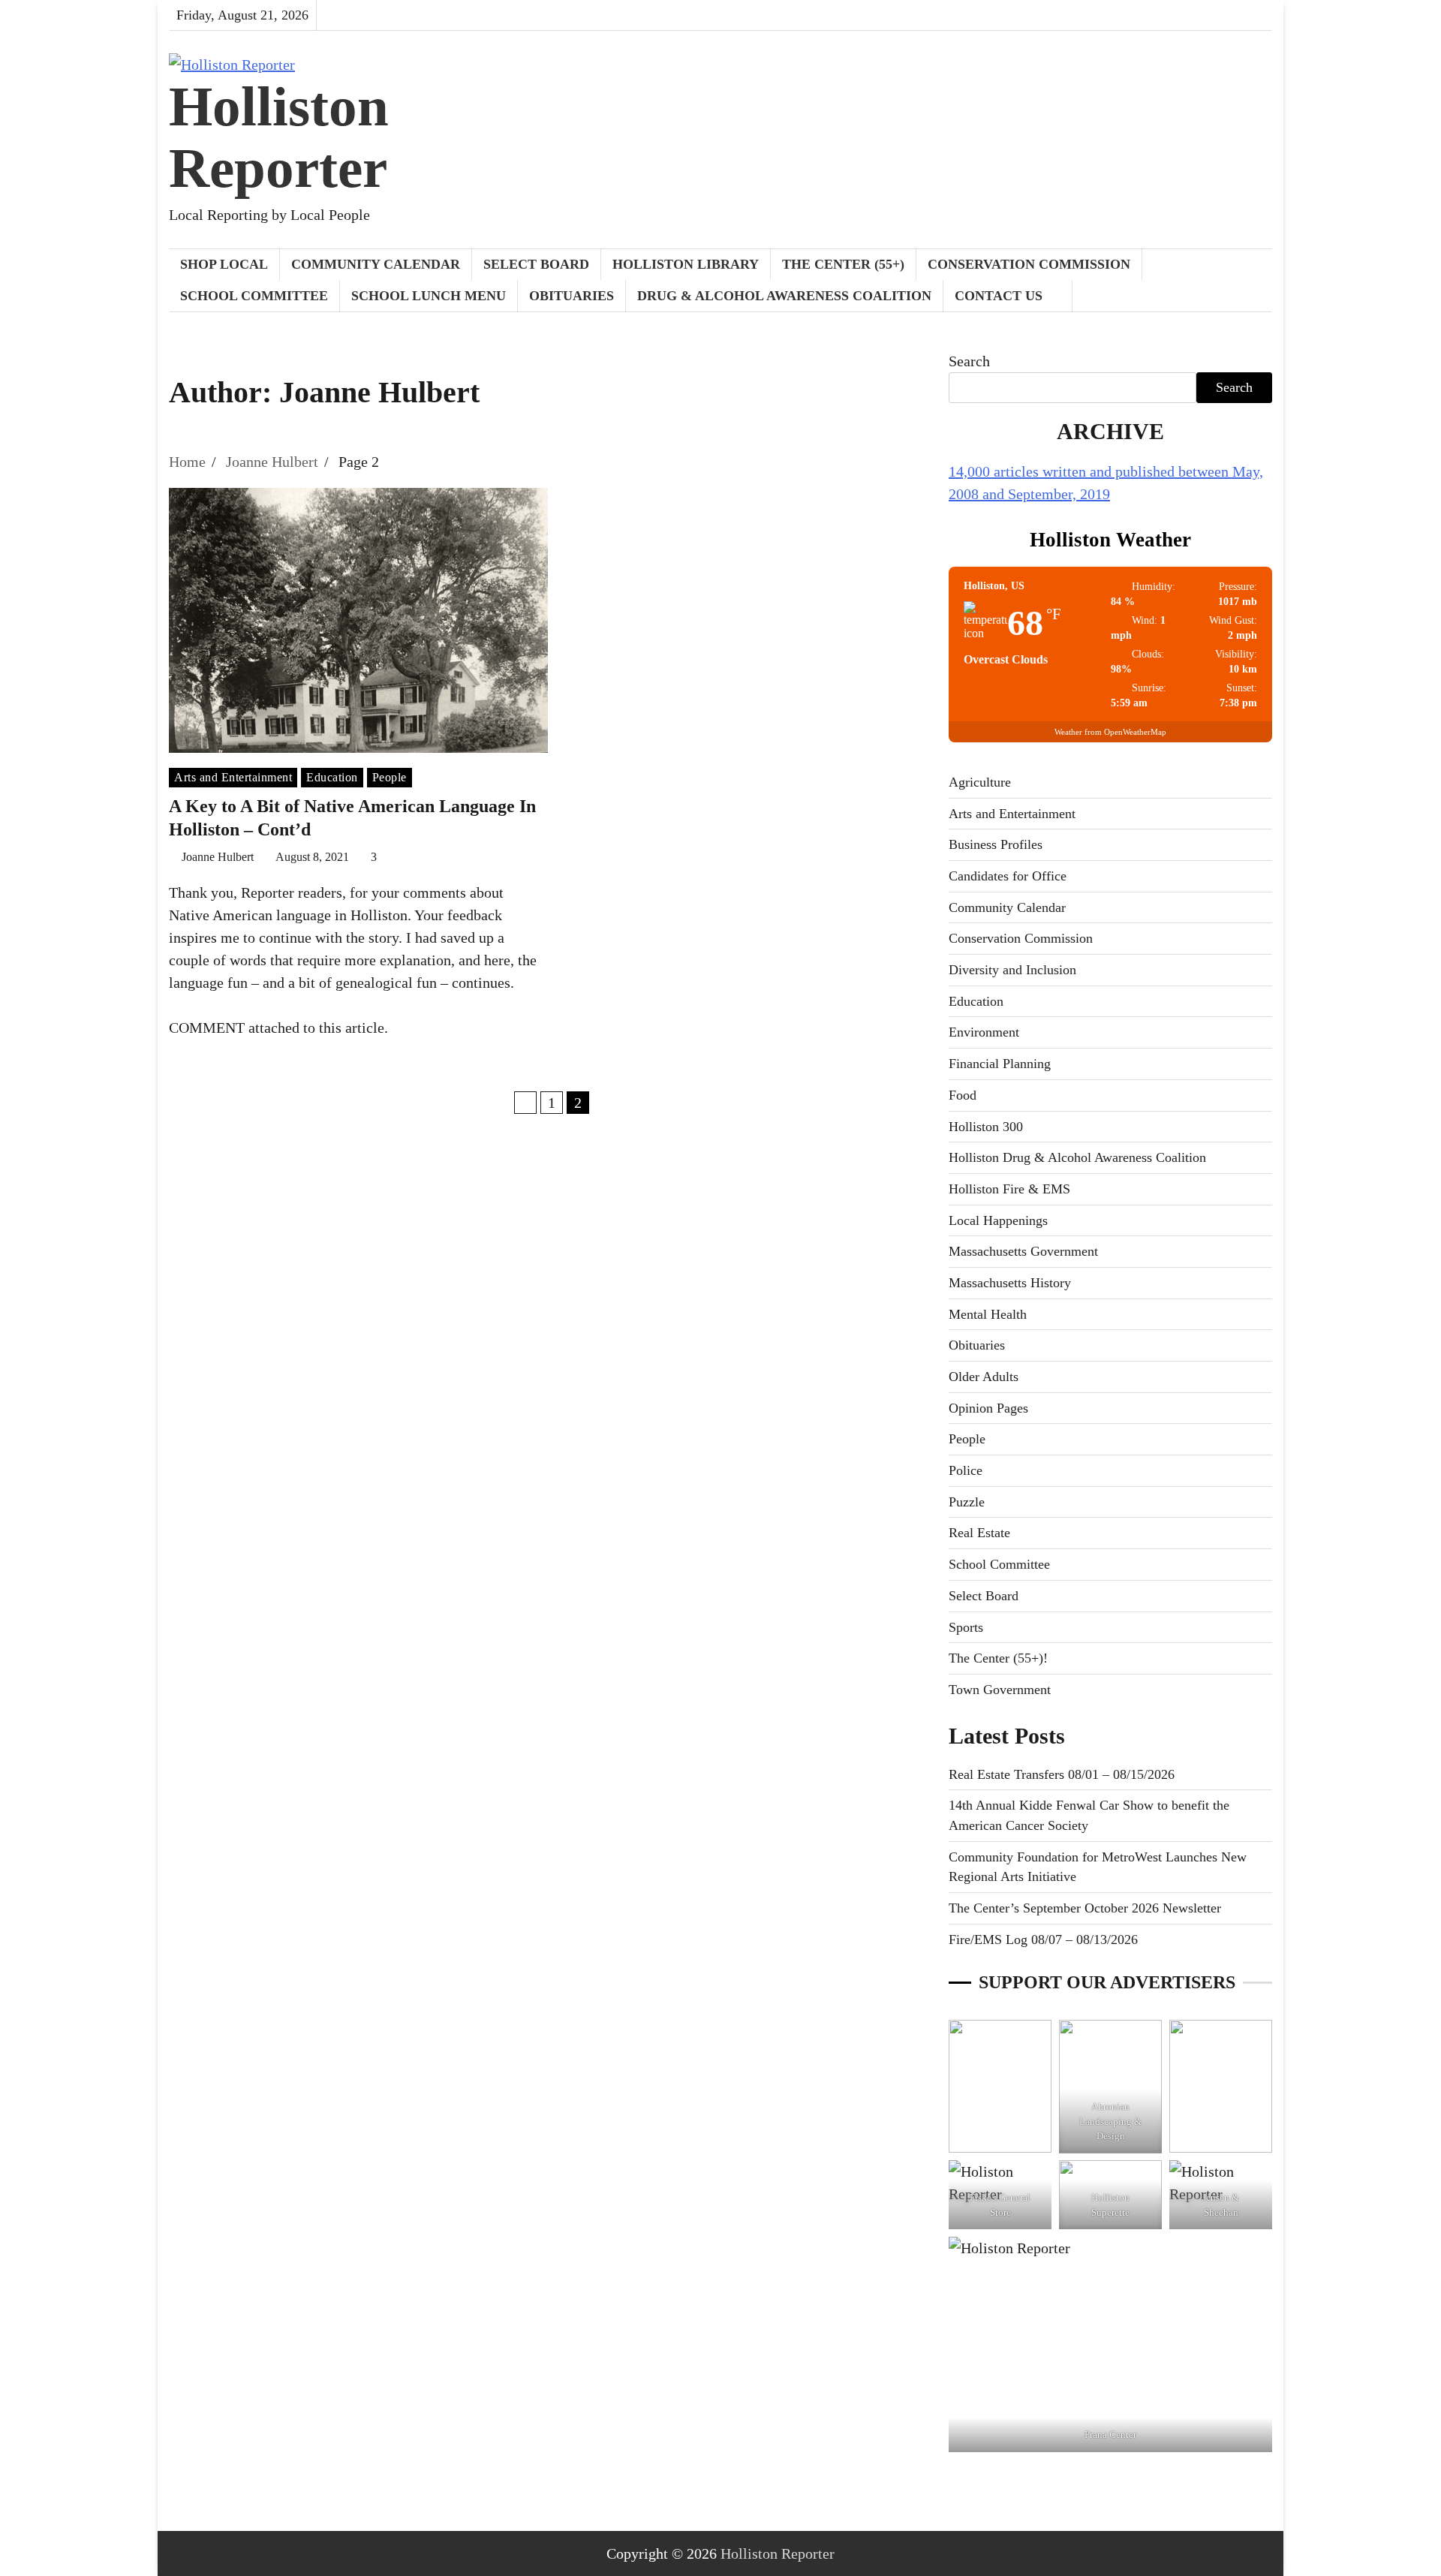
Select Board (536, 264)
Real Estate (979, 1533)
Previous (525, 1103)
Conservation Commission (1029, 264)
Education (332, 777)
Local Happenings (998, 1220)
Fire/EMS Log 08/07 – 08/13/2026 (1043, 1940)
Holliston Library (686, 264)
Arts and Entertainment (233, 777)
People (390, 777)
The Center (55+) (843, 264)
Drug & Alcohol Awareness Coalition (784, 296)
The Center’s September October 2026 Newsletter (1085, 1908)
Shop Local (224, 264)
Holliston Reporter (279, 137)
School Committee (254, 296)
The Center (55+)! (998, 1658)
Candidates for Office (1008, 876)
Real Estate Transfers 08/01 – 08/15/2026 (1062, 1774)
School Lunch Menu (429, 296)
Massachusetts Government (1023, 1251)
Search (969, 361)
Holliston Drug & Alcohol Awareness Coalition (1077, 1157)
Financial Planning (1000, 1064)
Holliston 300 (986, 1127)
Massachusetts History (1010, 1283)
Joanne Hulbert (218, 857)
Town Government (1000, 1690)
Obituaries (572, 296)
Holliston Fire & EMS (1009, 1189)
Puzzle (967, 1502)
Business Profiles (996, 844)
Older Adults (984, 1377)
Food (963, 1095)
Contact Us (999, 296)
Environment (984, 1032)
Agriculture (980, 782)
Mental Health (988, 1314)
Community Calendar (376, 264)
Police (966, 1470)
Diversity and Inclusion (1012, 970)
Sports (966, 1627)
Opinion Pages (988, 1408)
